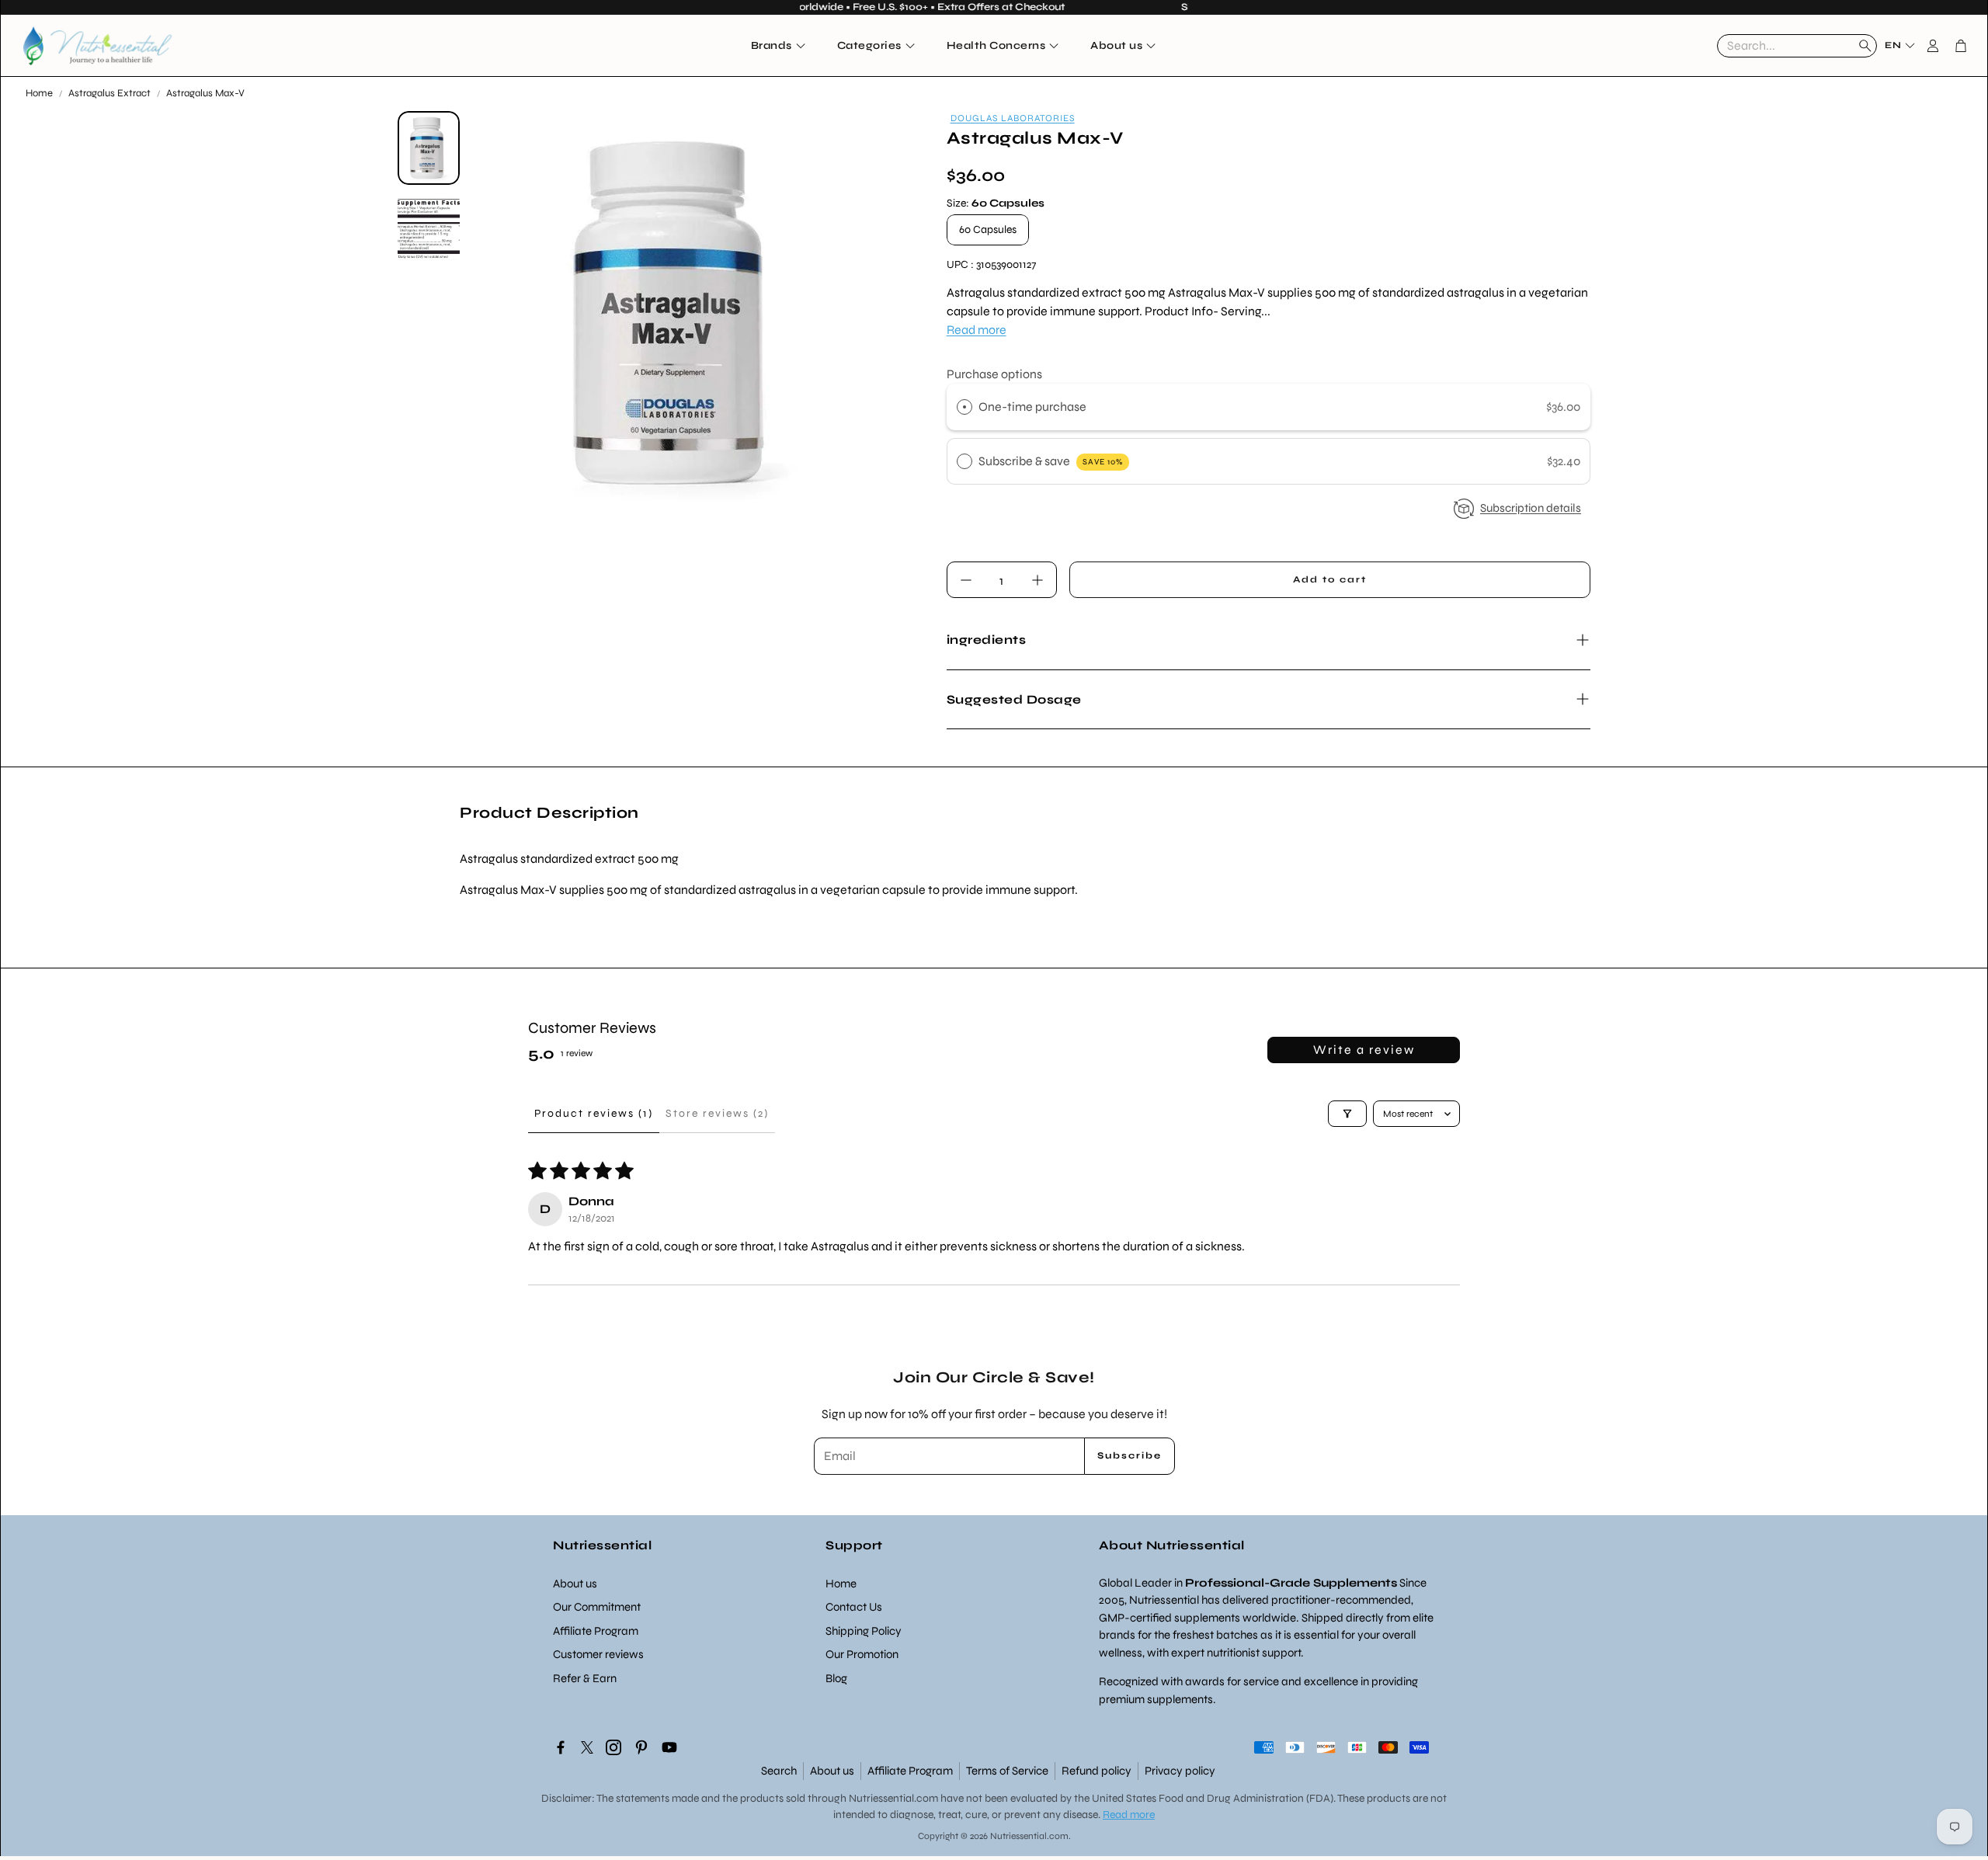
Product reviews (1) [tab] (594, 1113)
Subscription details (1531, 508)
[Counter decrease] (966, 580)
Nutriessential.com (893, 1798)
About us (832, 1771)
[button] (1797, 46)
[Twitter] (587, 1747)
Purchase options (994, 374)
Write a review (1364, 1050)
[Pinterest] (641, 1747)
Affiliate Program (910, 1771)
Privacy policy (1180, 1771)
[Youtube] (669, 1747)
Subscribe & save (1051, 461)
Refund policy (1097, 1771)
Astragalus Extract (109, 93)
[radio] (964, 407)
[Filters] (1347, 1114)
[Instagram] (613, 1747)
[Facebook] (561, 1747)
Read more (977, 330)
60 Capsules (988, 229)
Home (39, 93)
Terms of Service (1007, 1771)
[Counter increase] (1037, 580)
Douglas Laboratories (1013, 118)
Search (779, 1771)
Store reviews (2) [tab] (717, 1113)
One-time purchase (1032, 407)
